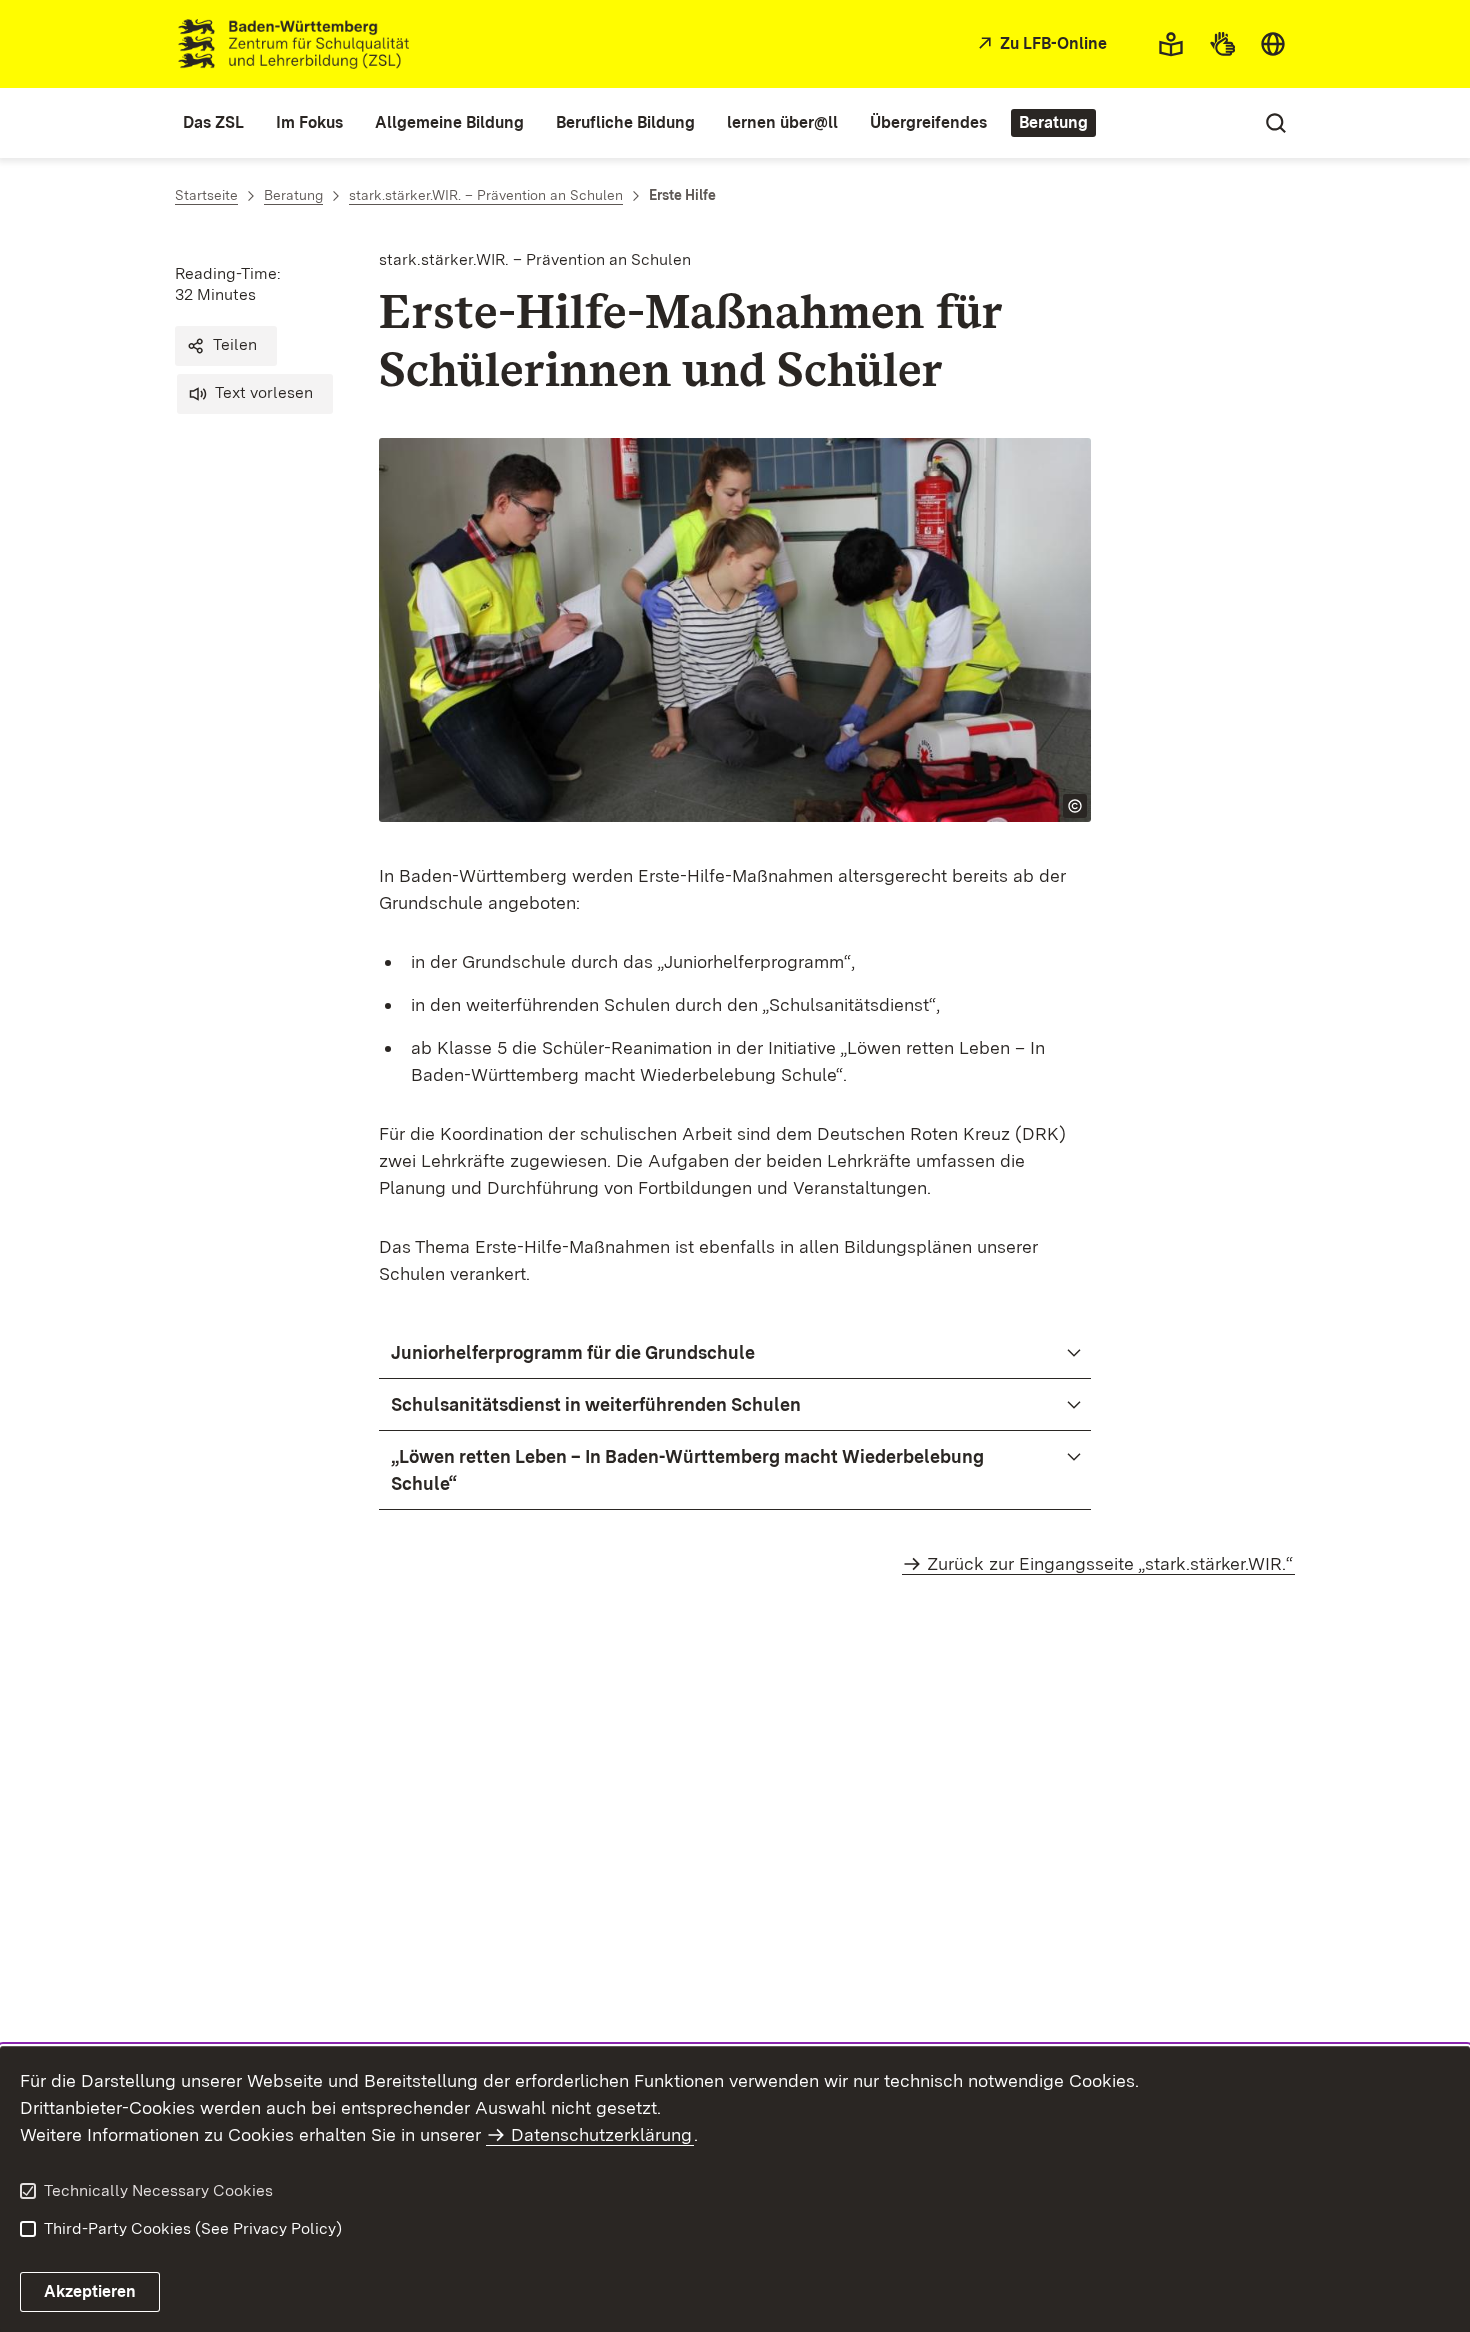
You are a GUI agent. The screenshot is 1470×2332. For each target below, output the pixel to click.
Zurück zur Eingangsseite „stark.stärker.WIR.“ (1110, 1563)
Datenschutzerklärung (601, 2134)
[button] (226, 346)
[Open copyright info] (1075, 806)
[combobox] (1273, 44)
